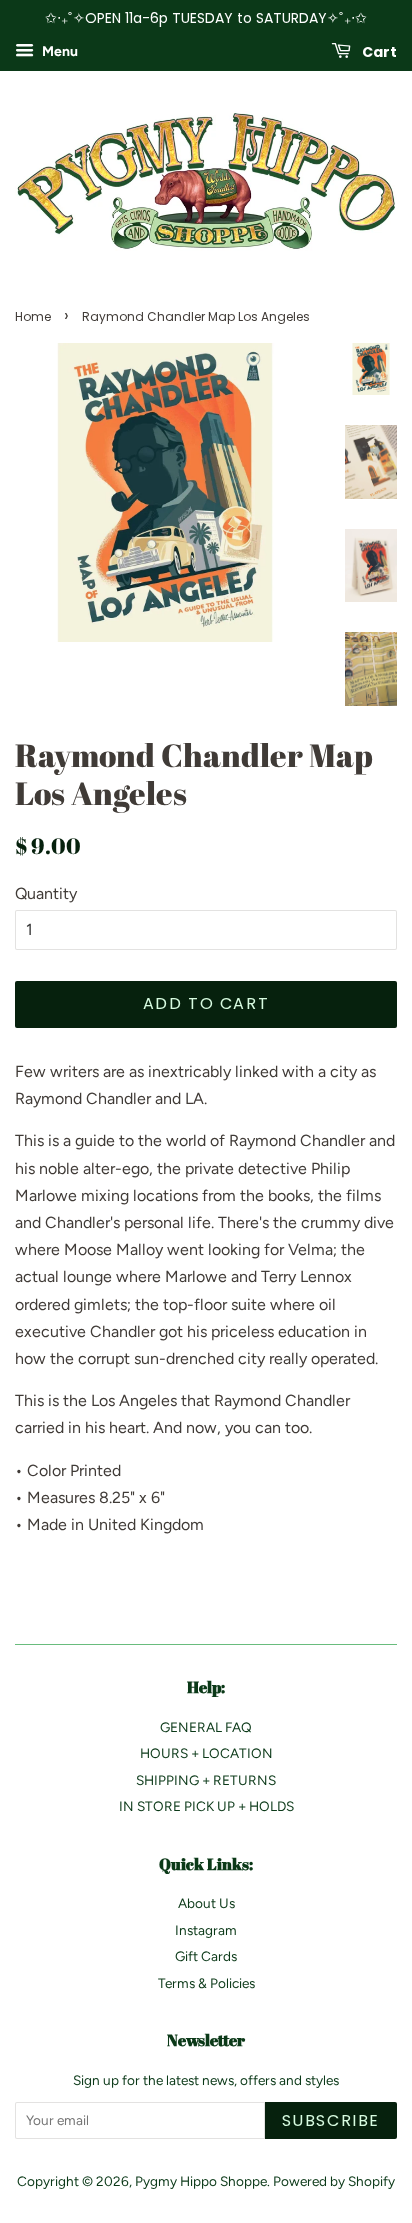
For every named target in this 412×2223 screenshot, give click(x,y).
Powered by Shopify (334, 2181)
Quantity (46, 893)
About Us (206, 1903)
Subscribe (331, 2120)
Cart (378, 51)
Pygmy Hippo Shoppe (201, 2181)
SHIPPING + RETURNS (206, 1780)
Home (33, 316)
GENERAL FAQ (206, 1727)
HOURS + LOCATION (206, 1753)
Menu (58, 51)
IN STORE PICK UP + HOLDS (206, 1806)
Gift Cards (206, 1956)
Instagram (206, 1930)
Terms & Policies (206, 1983)
